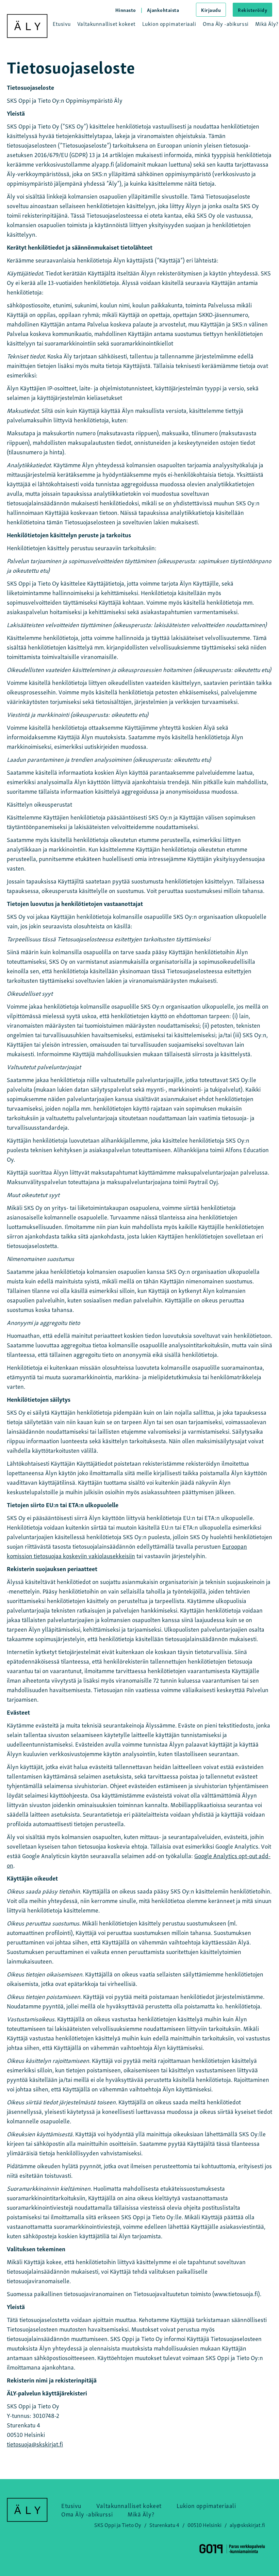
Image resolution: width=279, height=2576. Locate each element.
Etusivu (62, 23)
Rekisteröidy (252, 10)
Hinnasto (126, 10)
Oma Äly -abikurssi (226, 23)
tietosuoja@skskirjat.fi (35, 2444)
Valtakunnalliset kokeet (106, 23)
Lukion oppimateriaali (169, 23)
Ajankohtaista (163, 10)
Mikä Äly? (267, 23)
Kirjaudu (211, 10)
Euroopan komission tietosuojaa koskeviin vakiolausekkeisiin (127, 1551)
